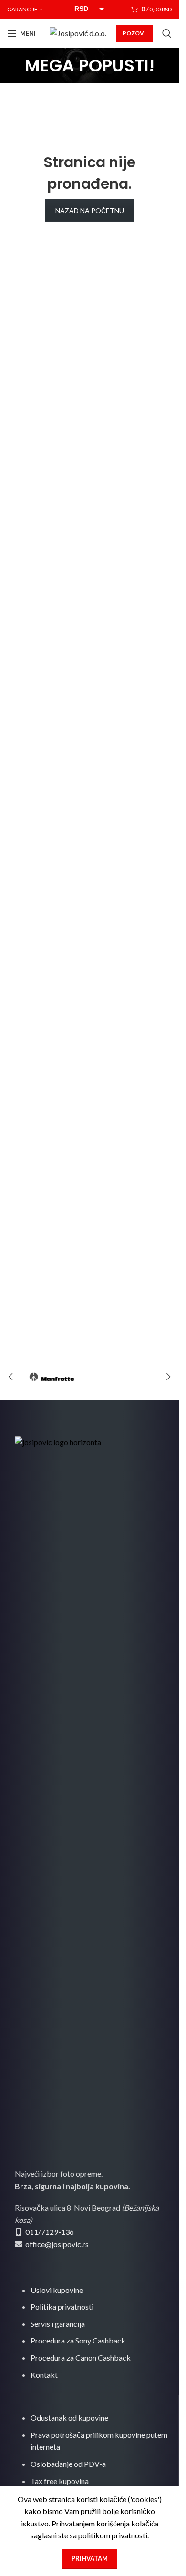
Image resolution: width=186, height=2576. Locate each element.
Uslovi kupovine (57, 2290)
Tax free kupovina (60, 2481)
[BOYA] (127, 1377)
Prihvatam (90, 2558)
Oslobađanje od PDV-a (68, 2464)
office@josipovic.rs (56, 2244)
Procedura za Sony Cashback (78, 2340)
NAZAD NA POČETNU (90, 210)
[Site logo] (78, 32)
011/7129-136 (50, 2232)
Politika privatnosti (62, 2307)
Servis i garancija (58, 2324)
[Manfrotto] (52, 1377)
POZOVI (134, 33)
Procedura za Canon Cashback (81, 2358)
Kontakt (44, 2375)
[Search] (167, 33)
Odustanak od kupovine (69, 2418)
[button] (10, 1377)
